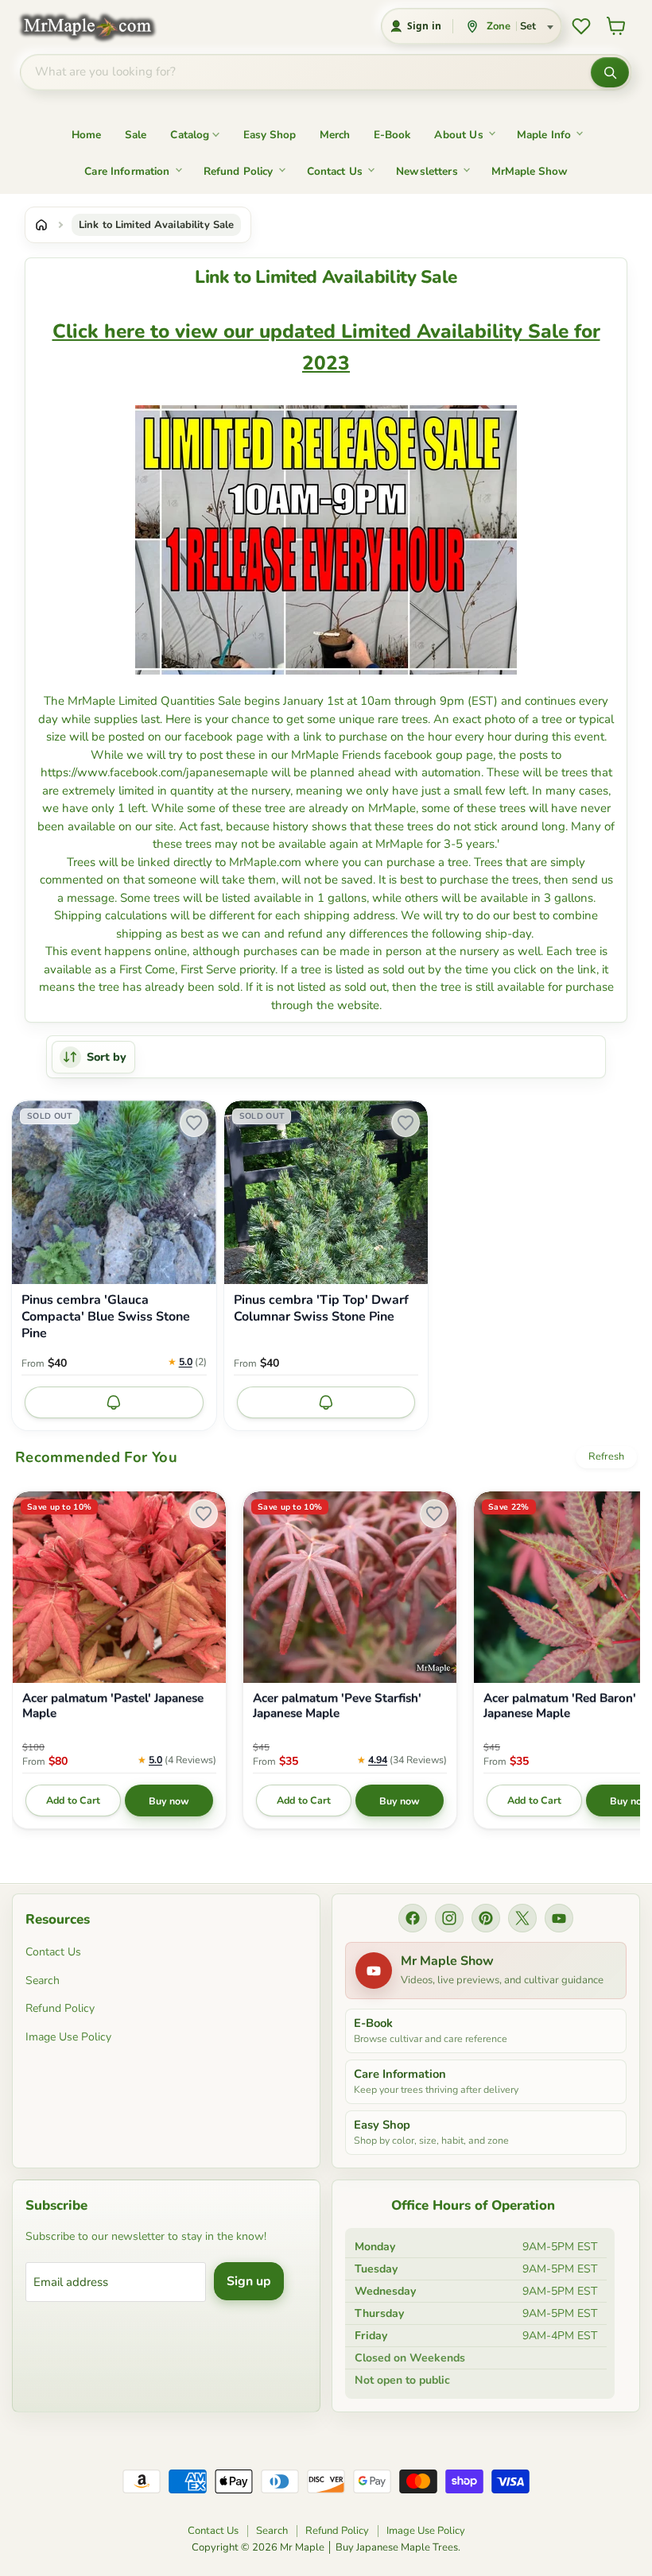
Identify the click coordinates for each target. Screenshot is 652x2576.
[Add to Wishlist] (194, 1123)
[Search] (610, 72)
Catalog (190, 135)
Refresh (606, 1456)
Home (86, 135)
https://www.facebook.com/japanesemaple (154, 772)
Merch (335, 135)
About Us (458, 135)
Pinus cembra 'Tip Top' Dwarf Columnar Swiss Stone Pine (321, 1309)
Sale (136, 135)
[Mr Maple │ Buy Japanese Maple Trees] (99, 27)
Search (43, 1980)
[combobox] (306, 72)
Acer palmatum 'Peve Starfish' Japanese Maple (337, 1706)
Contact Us (335, 171)
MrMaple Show (530, 171)
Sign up (249, 2281)
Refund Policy (239, 171)
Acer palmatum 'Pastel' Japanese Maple (113, 1706)
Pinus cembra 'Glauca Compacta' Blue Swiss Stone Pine (106, 1317)
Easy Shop (270, 135)
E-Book (392, 135)
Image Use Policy (68, 2037)
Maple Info (544, 135)
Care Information (127, 171)
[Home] (41, 225)
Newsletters (427, 171)
